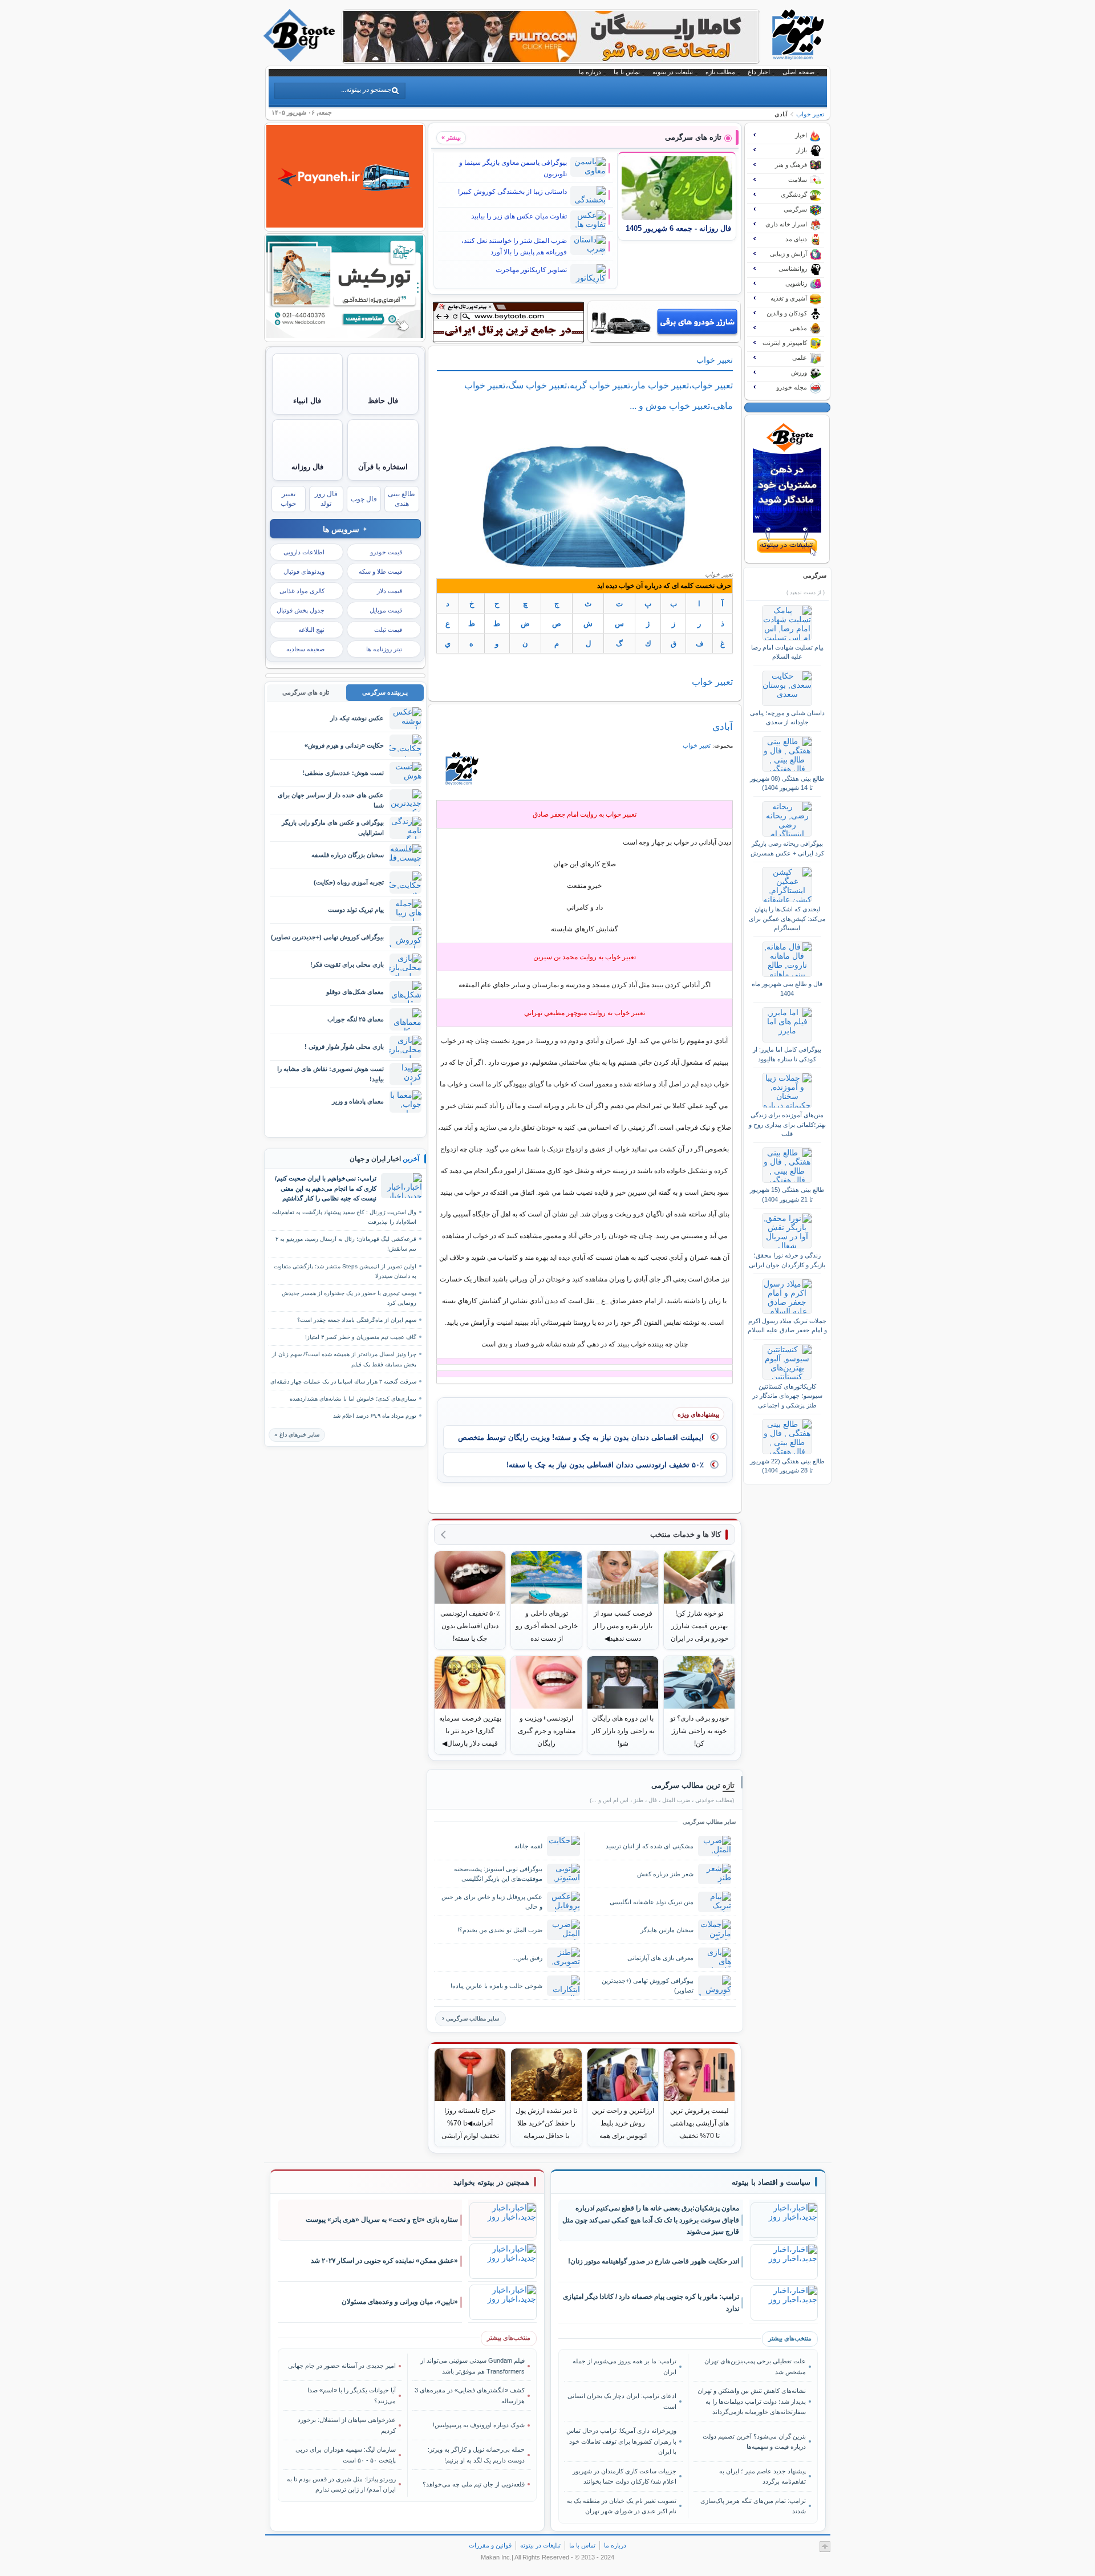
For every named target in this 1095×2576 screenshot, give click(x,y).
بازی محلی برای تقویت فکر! (347, 964)
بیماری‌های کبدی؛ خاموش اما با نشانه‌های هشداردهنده (353, 1399)
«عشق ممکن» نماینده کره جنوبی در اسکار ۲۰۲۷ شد (384, 2261)
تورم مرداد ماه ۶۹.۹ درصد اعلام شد (375, 1416)
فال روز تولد (326, 499)
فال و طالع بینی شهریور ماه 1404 (787, 988)
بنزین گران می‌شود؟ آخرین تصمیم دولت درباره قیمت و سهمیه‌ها (754, 2441)
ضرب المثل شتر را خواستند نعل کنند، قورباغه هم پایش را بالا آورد (514, 246)
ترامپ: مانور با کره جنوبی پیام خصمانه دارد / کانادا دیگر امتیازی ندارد (651, 2303)
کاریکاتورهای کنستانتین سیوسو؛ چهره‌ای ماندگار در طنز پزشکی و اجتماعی (787, 1396)
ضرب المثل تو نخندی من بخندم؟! (500, 1930)
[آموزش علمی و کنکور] (551, 59)
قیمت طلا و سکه (380, 571)
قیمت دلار (390, 591)
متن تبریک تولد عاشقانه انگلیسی (652, 1902)
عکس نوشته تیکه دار (357, 718)
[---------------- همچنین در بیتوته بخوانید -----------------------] (491, 2182)
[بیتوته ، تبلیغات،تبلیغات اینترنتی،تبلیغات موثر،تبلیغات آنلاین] (508, 322)
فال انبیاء (307, 401)
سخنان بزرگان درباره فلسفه (348, 855)
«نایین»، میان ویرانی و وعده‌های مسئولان (400, 2302)
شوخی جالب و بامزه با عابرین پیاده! (496, 1986)
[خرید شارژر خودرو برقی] (664, 322)
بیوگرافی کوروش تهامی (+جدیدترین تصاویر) (648, 1985)
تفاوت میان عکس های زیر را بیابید (519, 216)
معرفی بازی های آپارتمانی (660, 1958)
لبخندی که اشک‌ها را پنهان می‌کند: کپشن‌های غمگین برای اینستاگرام (787, 918)
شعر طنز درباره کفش (665, 1874)
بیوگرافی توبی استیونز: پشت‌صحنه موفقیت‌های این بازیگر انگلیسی (498, 1874)
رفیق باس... (527, 1958)
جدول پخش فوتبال (301, 610)
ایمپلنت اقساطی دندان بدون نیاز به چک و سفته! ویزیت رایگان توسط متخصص (581, 1437)
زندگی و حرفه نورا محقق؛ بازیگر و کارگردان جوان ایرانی (787, 1260)
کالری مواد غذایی (302, 591)
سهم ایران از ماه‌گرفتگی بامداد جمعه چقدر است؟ (357, 1320)
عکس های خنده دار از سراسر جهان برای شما (331, 800)
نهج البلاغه (311, 630)
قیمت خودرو (386, 552)
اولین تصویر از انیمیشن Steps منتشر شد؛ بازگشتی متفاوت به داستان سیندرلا (345, 1271)
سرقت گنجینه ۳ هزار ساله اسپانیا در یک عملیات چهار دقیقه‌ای (343, 1382)
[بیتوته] (301, 59)
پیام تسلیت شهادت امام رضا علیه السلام (787, 652)
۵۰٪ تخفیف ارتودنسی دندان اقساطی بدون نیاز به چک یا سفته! (605, 1465)
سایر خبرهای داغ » (297, 1435)
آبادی (723, 727)
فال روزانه (307, 467)
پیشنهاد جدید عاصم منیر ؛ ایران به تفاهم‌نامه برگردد (762, 2476)
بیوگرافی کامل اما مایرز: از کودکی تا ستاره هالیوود (787, 1054)
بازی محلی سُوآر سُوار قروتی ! (344, 1046)
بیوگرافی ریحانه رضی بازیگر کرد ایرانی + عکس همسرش (787, 848)
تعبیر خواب (288, 499)
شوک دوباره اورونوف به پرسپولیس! (479, 2425)
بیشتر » (451, 137)
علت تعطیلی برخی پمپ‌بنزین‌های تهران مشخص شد (755, 2366)
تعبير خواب (810, 114)
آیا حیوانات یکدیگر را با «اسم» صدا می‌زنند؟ (352, 2395)
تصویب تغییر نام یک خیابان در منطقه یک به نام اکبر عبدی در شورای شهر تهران (622, 2506)
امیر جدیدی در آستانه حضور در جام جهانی (342, 2366)
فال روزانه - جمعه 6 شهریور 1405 (678, 229)
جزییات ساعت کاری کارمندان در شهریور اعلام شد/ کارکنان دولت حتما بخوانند (624, 2476)
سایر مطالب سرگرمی (473, 2019)
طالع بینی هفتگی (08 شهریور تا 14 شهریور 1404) (787, 783)
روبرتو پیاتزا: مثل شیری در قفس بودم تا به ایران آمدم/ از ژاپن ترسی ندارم (341, 2484)
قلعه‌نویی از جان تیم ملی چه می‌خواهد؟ (474, 2484)
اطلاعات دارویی (304, 552)
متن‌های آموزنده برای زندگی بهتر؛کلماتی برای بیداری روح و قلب (787, 1124)
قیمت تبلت (388, 630)
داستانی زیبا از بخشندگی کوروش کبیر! (512, 192)
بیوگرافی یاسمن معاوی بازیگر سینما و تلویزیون (513, 168)
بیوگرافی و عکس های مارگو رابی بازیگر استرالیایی (333, 827)
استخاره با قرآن (383, 467)
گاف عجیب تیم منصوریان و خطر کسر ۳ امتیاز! (361, 1337)
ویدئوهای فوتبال (304, 571)
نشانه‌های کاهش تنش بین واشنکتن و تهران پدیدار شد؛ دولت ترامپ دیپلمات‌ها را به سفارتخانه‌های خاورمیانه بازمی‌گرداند (751, 2401)
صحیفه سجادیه (305, 649)
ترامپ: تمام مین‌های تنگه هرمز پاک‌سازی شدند (753, 2506)
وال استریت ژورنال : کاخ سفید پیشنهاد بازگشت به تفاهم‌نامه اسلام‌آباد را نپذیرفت (344, 1217)
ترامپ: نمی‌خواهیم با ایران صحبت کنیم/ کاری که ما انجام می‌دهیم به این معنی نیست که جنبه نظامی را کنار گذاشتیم (326, 1188)
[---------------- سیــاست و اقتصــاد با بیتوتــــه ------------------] (771, 2182)
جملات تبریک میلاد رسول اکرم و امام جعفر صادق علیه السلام (787, 1325)
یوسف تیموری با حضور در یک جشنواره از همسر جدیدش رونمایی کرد (349, 1298)
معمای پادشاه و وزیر (358, 1101)
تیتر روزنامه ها (384, 649)
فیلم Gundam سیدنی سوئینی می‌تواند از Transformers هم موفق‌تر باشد (473, 2366)
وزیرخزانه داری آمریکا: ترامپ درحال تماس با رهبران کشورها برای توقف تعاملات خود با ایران (621, 2441)
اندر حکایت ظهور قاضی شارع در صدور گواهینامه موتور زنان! (654, 2261)
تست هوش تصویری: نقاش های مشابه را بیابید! (330, 1074)
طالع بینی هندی (401, 499)
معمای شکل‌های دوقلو (355, 992)
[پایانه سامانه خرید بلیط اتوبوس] (345, 225)
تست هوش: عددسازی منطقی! (343, 773)
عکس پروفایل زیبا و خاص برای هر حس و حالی (492, 1902)
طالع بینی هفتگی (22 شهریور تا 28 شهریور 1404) (787, 1466)
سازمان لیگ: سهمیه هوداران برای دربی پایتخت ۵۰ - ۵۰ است (346, 2455)
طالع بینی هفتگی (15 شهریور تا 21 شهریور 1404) (787, 1194)
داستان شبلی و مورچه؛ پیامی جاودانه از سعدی (787, 717)
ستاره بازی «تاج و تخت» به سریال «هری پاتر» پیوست (382, 2220)
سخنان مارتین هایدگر (667, 1930)
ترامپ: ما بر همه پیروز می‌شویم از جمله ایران (624, 2366)
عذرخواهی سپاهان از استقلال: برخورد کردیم (347, 2425)
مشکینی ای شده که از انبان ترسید (650, 1846)
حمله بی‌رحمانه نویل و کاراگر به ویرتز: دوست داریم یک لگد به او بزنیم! (476, 2455)
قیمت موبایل (386, 610)
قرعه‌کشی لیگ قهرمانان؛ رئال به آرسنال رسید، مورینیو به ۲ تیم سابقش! (346, 1244)
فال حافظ (383, 401)
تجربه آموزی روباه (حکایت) (349, 882)
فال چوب (364, 499)
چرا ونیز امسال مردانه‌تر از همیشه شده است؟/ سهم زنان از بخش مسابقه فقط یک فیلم (344, 1359)
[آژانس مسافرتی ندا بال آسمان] (345, 335)
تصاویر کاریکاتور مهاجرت (531, 270)
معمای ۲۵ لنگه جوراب (356, 1019)
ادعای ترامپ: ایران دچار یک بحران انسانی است (622, 2401)
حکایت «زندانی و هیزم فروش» (344, 745)
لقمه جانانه (528, 1846)
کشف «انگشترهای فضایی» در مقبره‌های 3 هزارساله (470, 2395)
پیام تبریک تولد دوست (356, 910)
